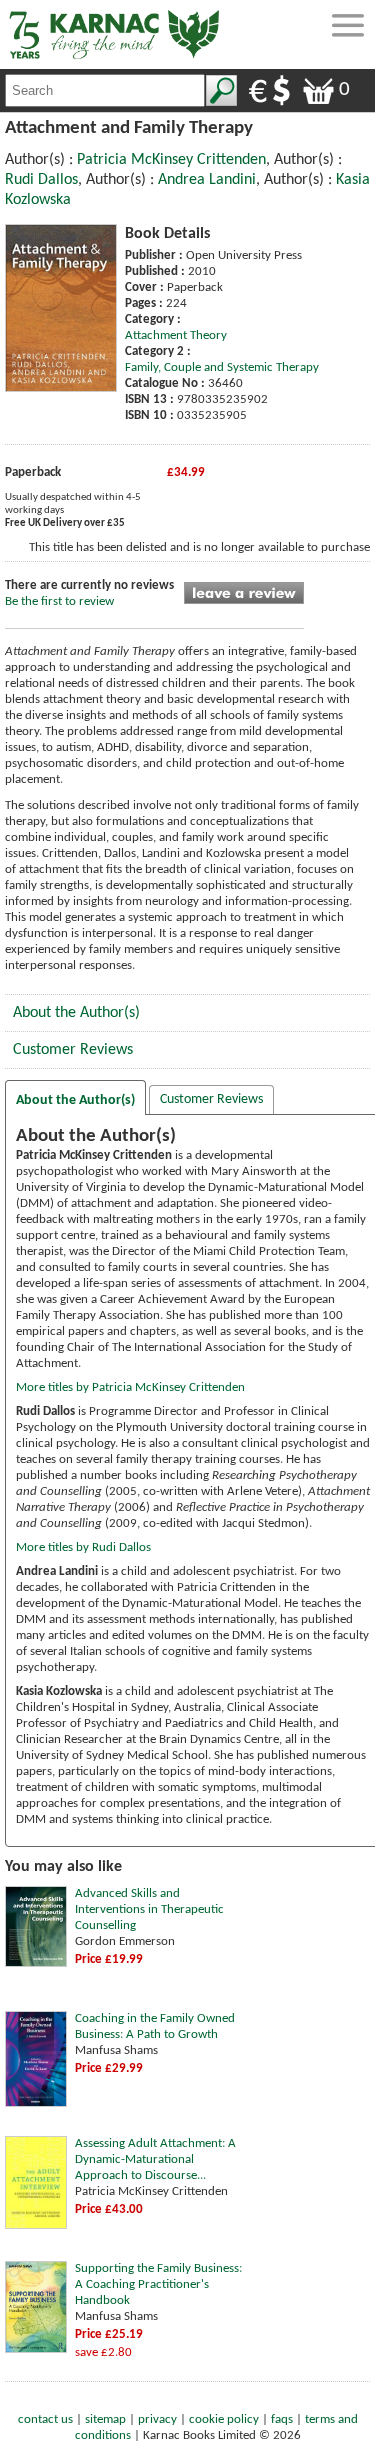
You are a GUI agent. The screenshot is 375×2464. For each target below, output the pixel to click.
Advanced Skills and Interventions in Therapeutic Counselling (149, 1909)
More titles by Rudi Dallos (83, 1547)
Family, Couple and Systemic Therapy (222, 367)
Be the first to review (59, 601)
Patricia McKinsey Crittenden (171, 160)
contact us (45, 2419)
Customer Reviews (73, 1050)
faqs (282, 2419)
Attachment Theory (176, 335)
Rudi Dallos (41, 180)
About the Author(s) (76, 1013)
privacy (157, 2419)
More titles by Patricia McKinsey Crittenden (130, 1387)
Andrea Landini (207, 180)
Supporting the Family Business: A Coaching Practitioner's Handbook (158, 2284)
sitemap (105, 2419)
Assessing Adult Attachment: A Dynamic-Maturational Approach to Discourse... (155, 2159)
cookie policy (224, 2419)
